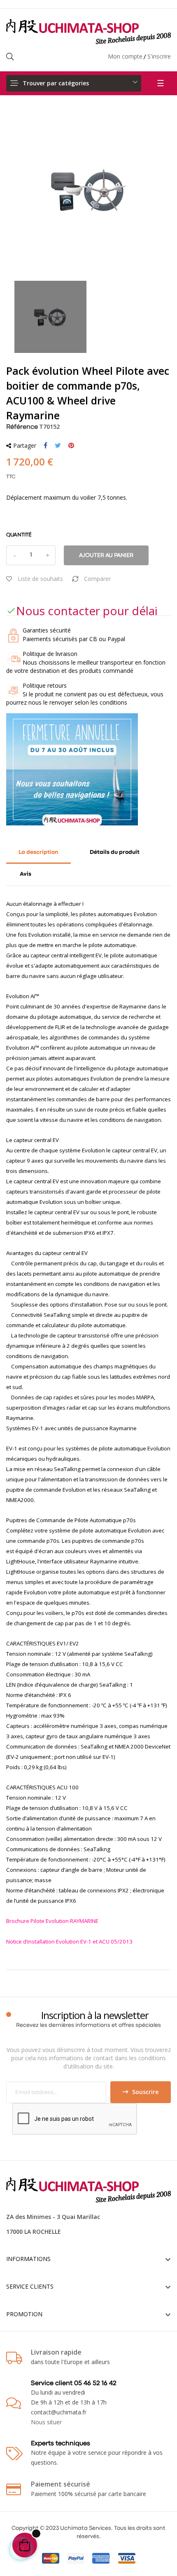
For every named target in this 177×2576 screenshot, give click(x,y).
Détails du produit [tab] (115, 852)
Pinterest (71, 446)
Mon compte (125, 56)
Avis (26, 874)
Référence (22, 427)
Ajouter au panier (106, 555)
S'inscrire (159, 56)
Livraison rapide (56, 2352)
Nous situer (46, 2422)
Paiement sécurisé (61, 2484)
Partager (45, 446)
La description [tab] (38, 852)
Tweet (58, 446)
